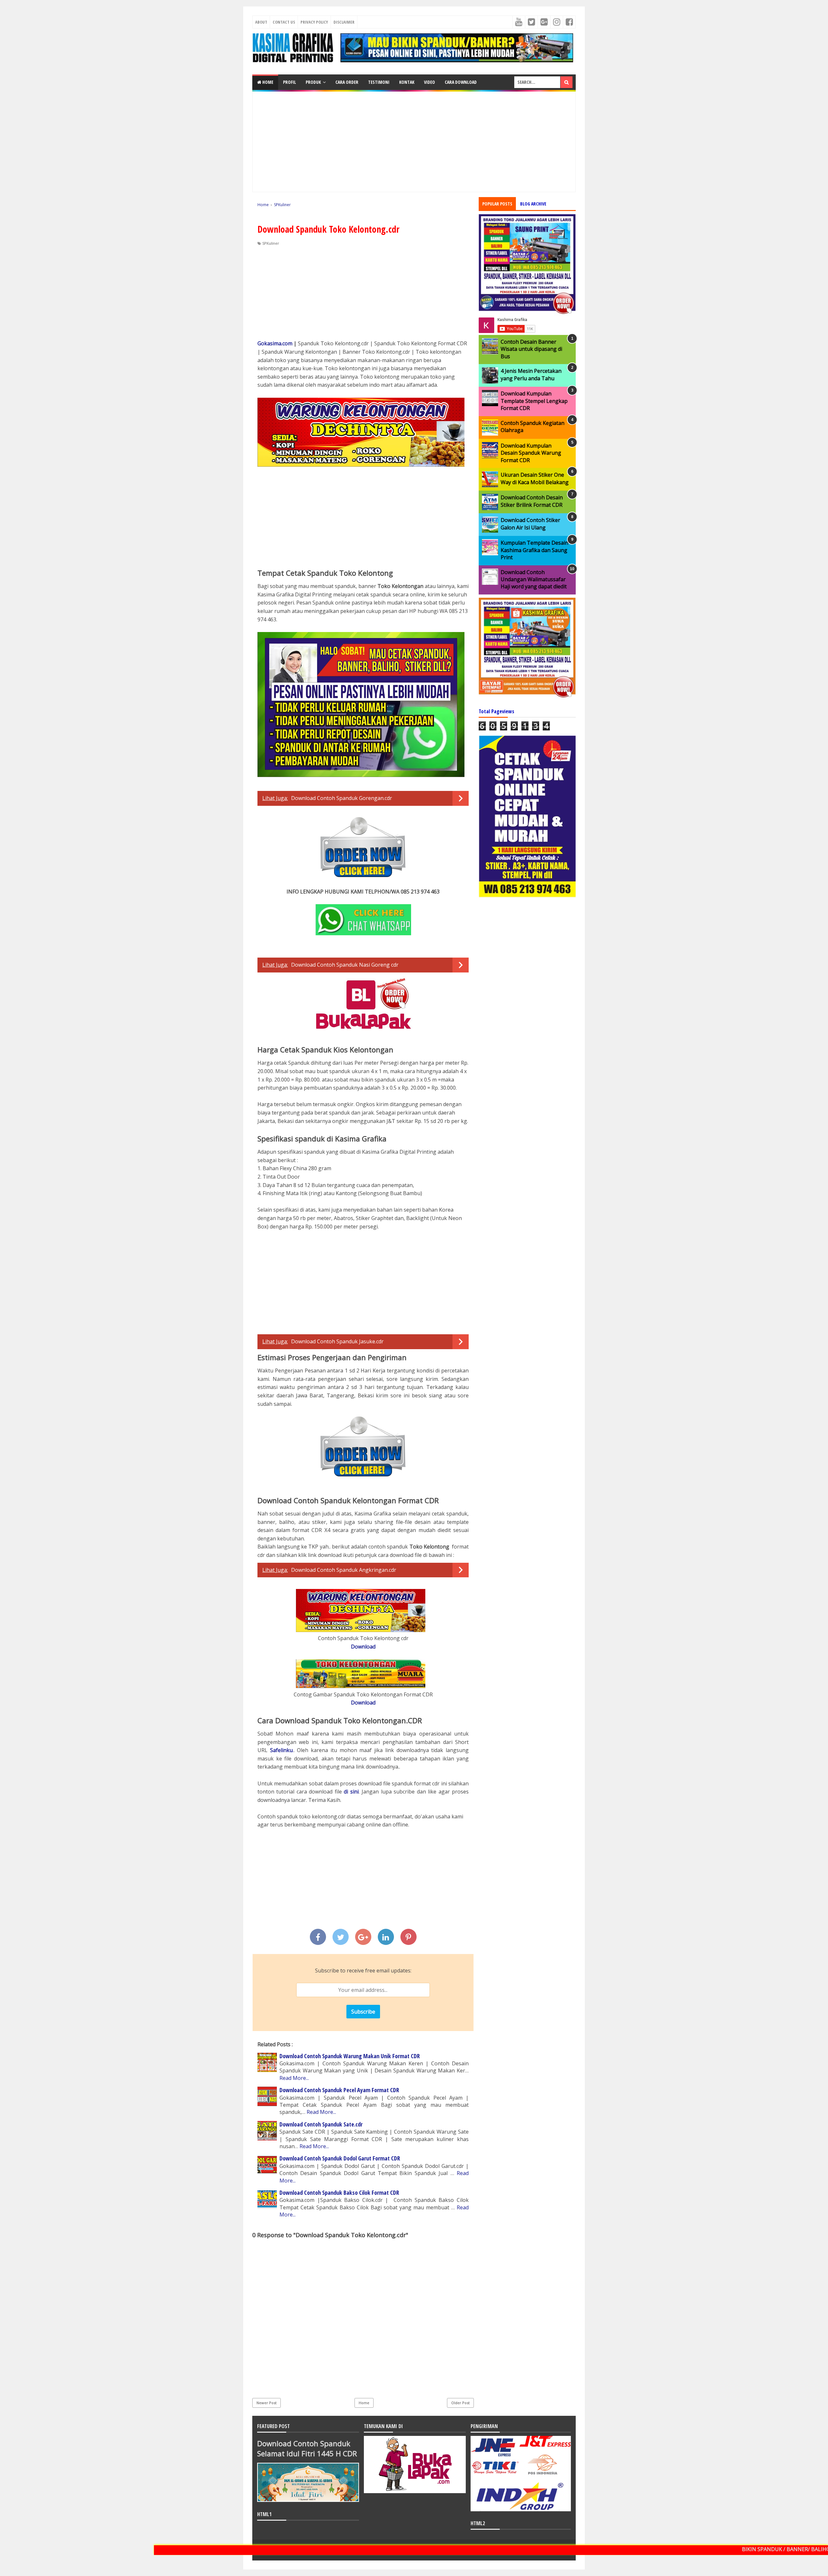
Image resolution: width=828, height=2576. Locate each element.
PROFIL (289, 82)
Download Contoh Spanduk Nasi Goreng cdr (345, 965)
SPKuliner (271, 243)
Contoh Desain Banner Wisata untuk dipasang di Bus (531, 349)
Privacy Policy (314, 22)
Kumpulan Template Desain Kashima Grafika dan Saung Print (534, 550)
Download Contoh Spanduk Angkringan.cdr (344, 1570)
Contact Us (284, 22)
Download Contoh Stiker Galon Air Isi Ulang (530, 524)
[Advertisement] (414, 142)
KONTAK (407, 82)
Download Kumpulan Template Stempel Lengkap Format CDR (534, 401)
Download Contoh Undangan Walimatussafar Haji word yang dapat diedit (534, 579)
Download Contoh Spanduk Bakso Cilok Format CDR (339, 2193)
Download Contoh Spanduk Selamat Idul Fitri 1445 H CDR (307, 2448)
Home (267, 82)
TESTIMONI (379, 82)
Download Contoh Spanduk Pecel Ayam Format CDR (339, 2090)
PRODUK (313, 82)
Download (363, 1647)
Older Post (460, 2403)
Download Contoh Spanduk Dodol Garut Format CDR (340, 2158)
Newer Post (267, 2403)
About (261, 22)
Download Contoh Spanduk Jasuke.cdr (337, 1341)
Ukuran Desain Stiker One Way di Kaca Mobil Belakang (535, 478)
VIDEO (430, 82)
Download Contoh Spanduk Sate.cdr (321, 2124)
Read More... (294, 2078)
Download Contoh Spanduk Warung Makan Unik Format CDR (350, 2056)
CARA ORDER (347, 82)
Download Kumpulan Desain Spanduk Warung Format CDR (531, 453)
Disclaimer (344, 22)
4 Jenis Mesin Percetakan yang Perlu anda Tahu (531, 374)
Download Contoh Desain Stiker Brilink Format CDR (532, 501)
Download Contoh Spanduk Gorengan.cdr (342, 798)
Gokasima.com (275, 343)
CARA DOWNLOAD (461, 82)
